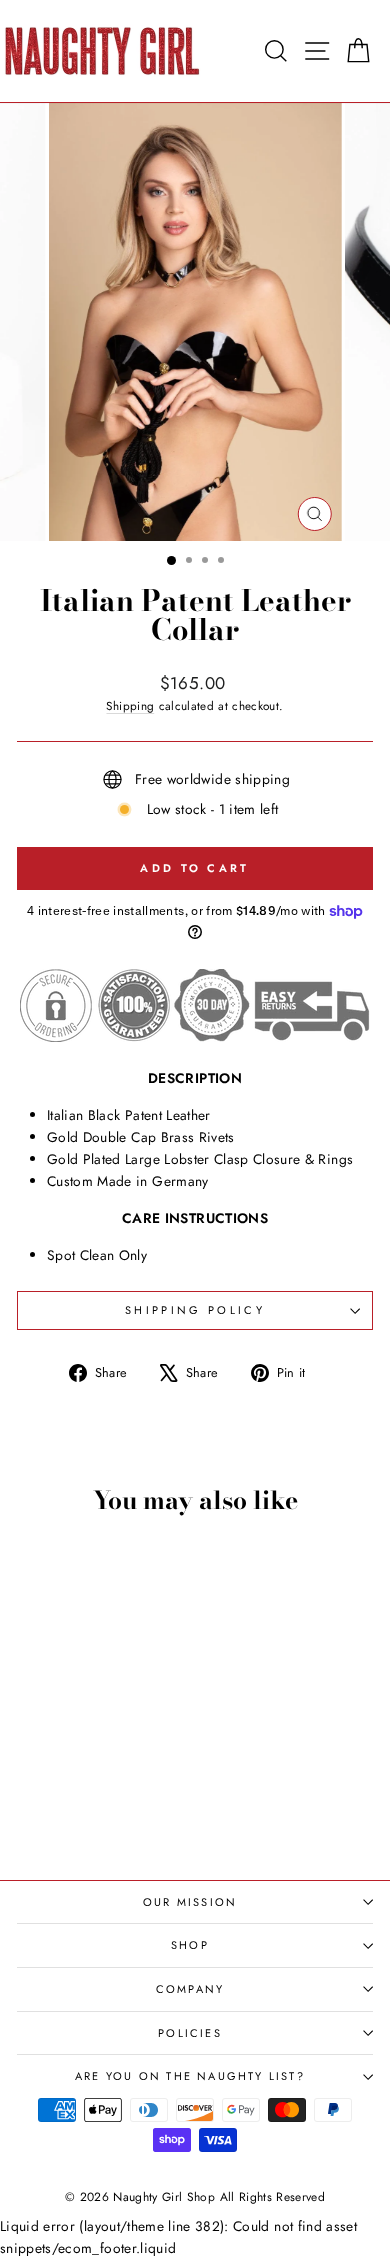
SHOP (190, 1945)
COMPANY (190, 1989)
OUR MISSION (190, 1902)
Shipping (130, 705)
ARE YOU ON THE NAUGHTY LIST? (190, 2076)
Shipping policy (195, 1310)
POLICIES (190, 2033)
